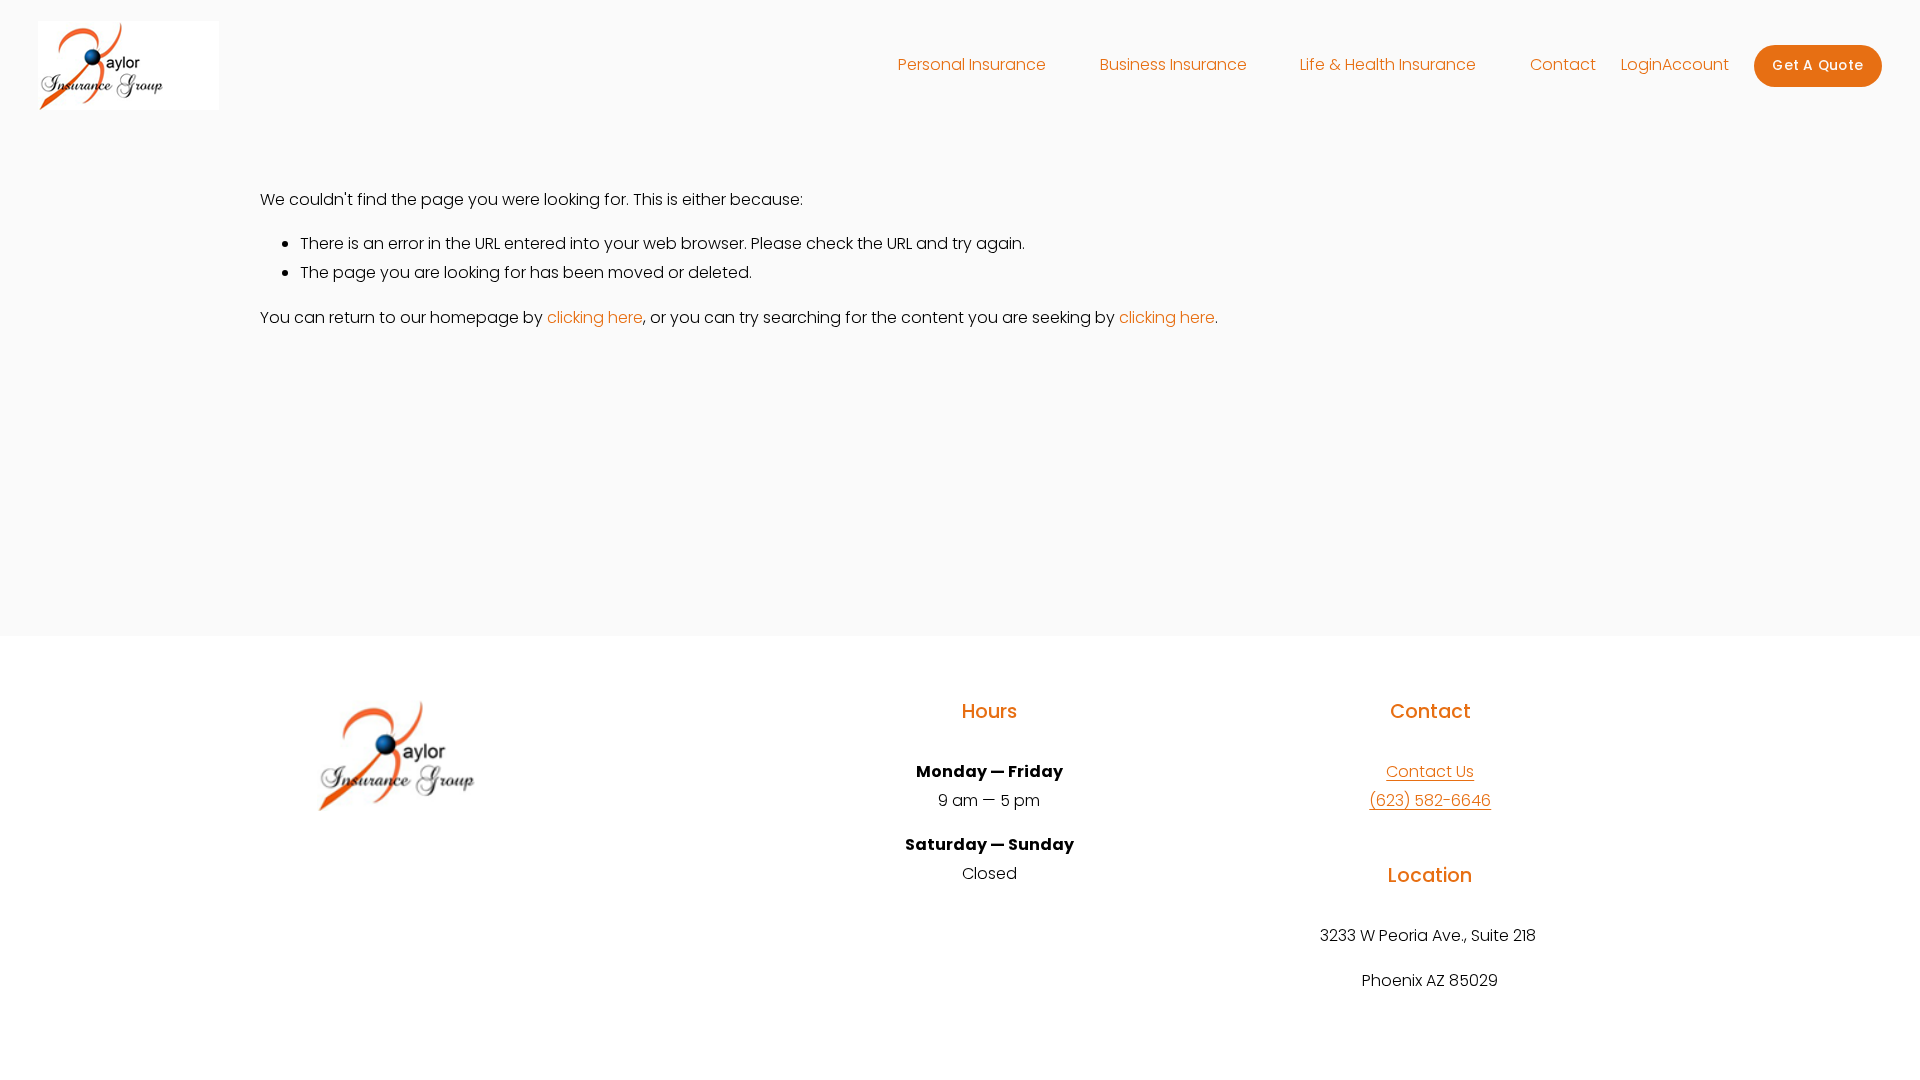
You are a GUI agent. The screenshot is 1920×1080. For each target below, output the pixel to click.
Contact (1563, 64)
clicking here (595, 317)
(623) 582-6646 (1430, 800)
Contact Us (1430, 771)
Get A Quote (1817, 65)
